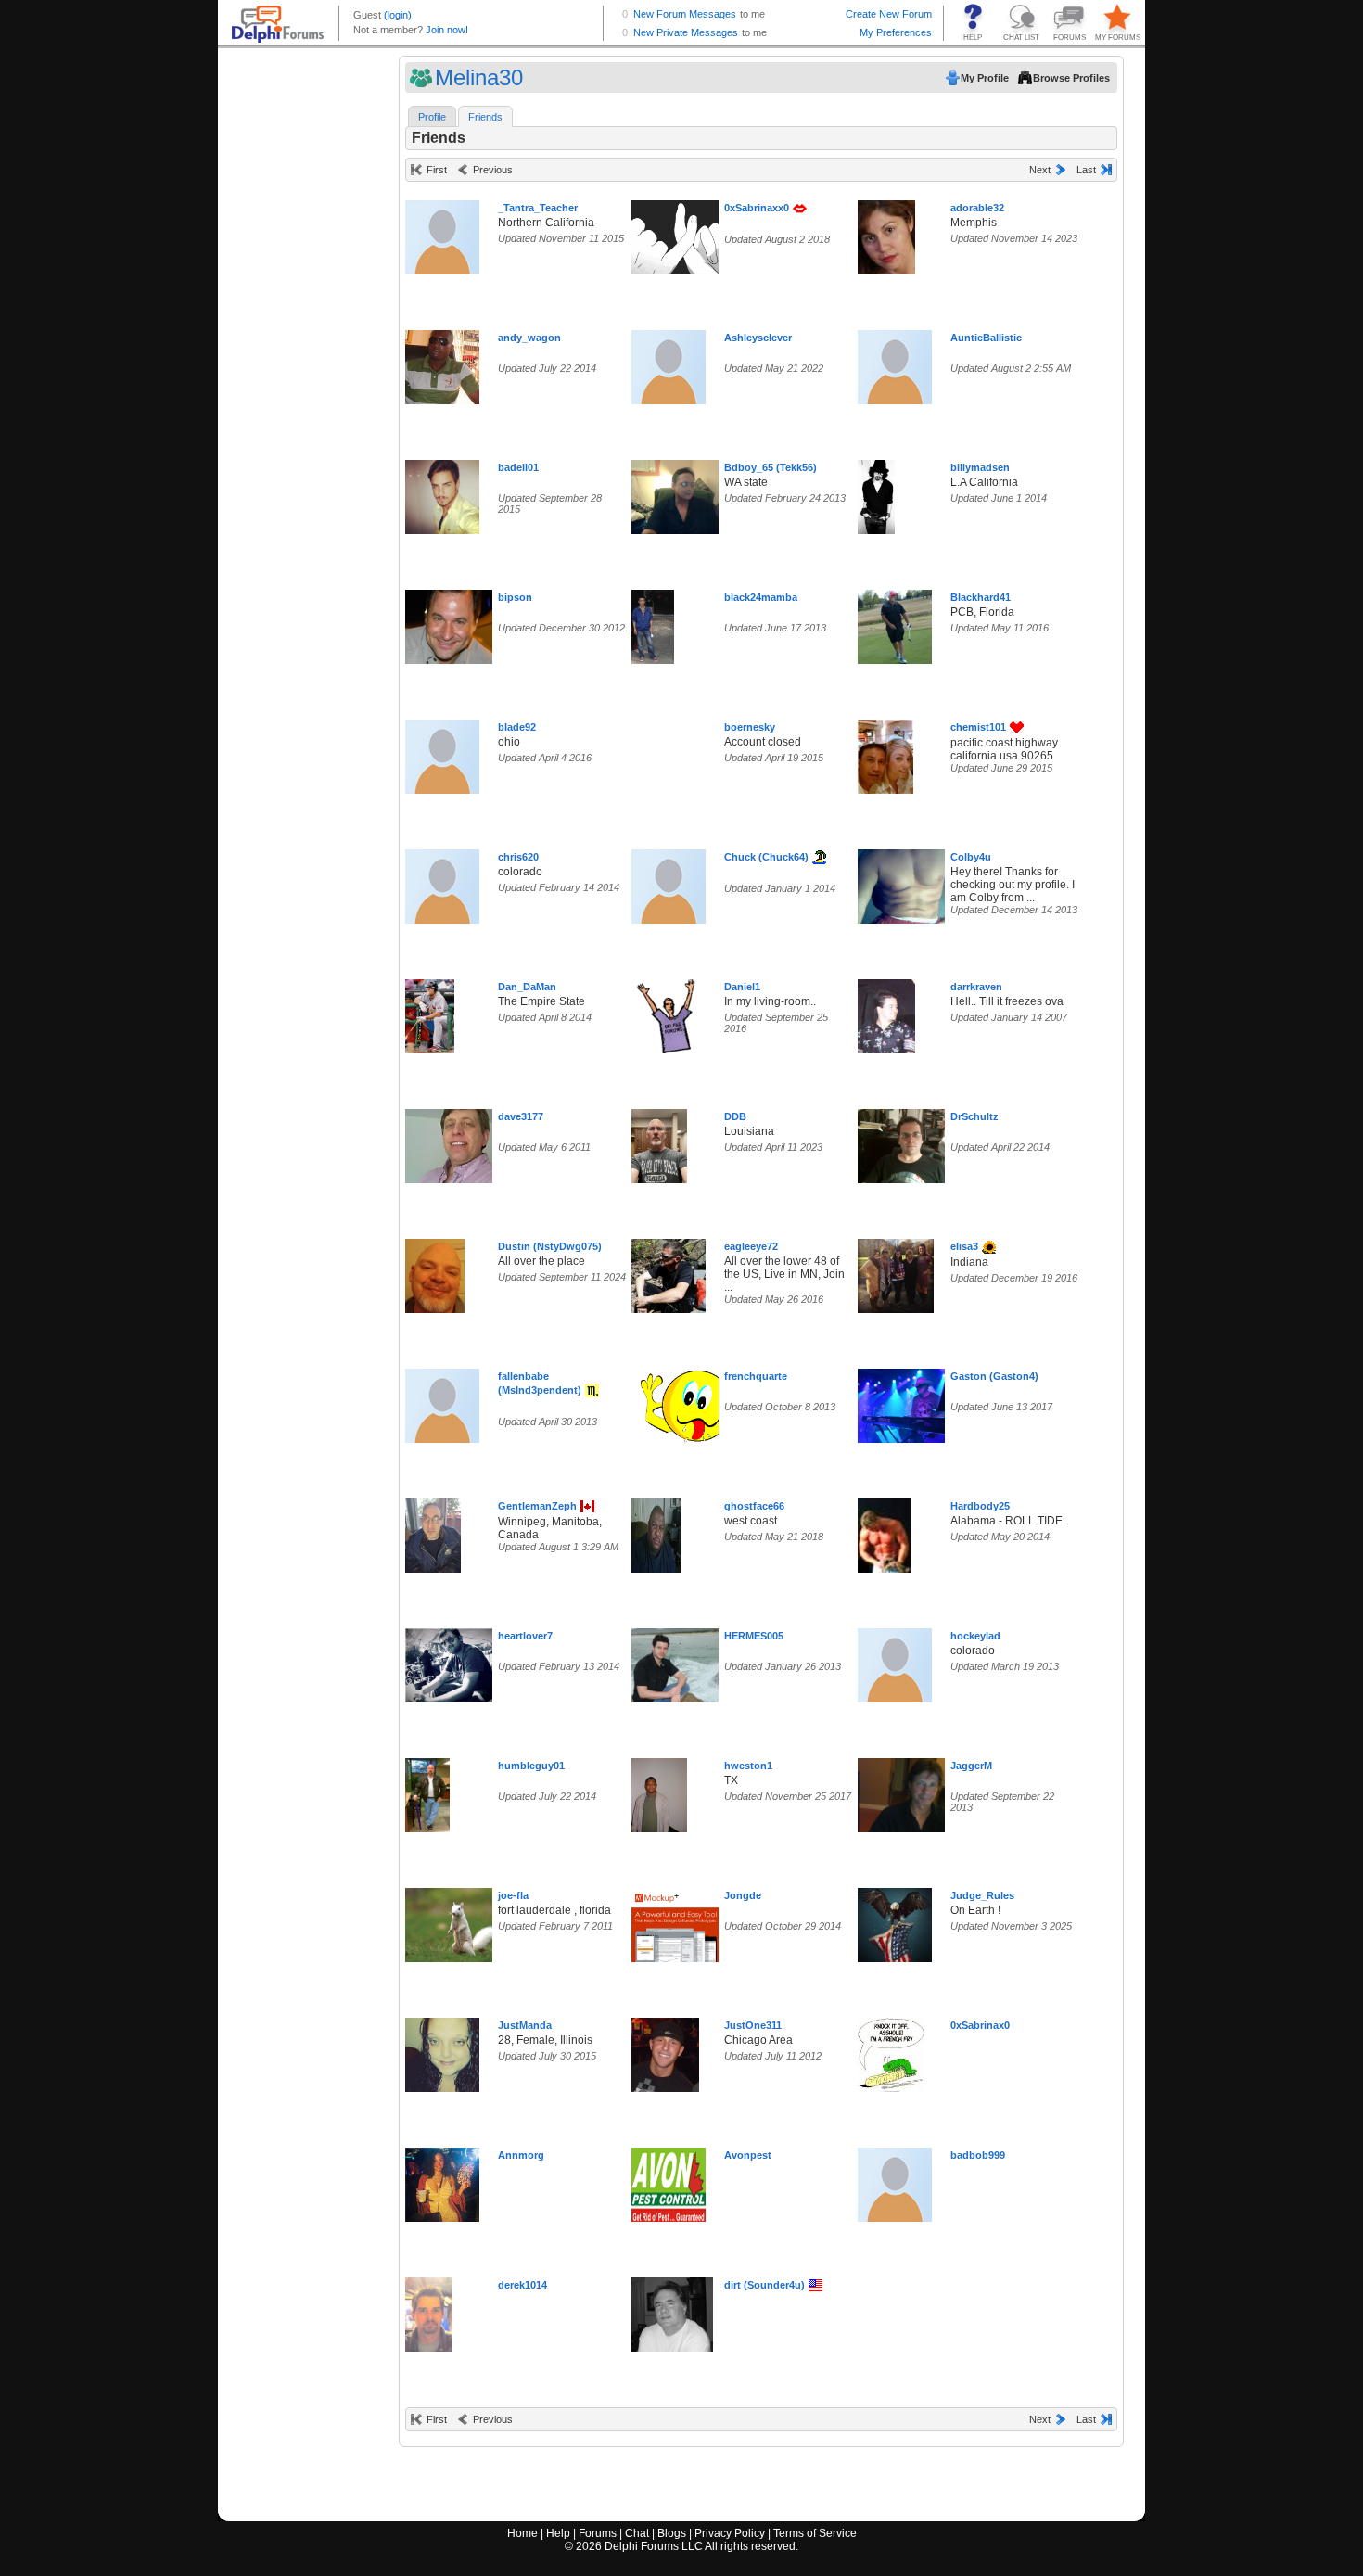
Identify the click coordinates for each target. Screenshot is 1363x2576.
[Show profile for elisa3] (896, 1272)
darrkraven (976, 987)
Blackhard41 (981, 597)
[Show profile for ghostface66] (656, 1531)
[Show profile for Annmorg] (442, 2181)
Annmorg (521, 2155)
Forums (598, 2533)
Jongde (743, 1895)
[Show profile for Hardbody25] (884, 1531)
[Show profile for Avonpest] (669, 2181)
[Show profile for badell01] (442, 493)
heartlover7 (525, 1636)
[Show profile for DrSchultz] (907, 1142)
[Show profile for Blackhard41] (895, 623)
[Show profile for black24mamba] (653, 623)
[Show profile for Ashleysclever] (669, 363)
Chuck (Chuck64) (766, 857)
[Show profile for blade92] (442, 752)
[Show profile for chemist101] (885, 752)
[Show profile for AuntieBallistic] (895, 363)
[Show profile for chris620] (442, 882)
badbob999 (978, 2155)
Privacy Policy (730, 2533)
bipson (515, 597)
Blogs (672, 2533)
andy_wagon (529, 338)
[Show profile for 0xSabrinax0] (891, 2051)
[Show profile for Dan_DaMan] (430, 1012)
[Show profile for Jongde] (676, 1921)
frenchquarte (756, 1376)
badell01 (518, 467)
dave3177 (521, 1116)
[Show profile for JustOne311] (665, 2051)
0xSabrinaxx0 (757, 208)
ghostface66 (754, 1506)
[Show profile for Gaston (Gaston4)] (901, 1402)
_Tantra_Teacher (538, 208)
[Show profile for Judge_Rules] (895, 1921)
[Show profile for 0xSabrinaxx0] (681, 233)
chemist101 (978, 727)
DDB (735, 1116)
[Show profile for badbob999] (895, 2181)
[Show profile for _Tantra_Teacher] (442, 233)
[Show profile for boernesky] (669, 752)
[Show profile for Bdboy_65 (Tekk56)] (681, 493)
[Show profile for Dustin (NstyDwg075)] (435, 1272)
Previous (493, 170)
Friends (485, 117)
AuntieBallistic (986, 338)
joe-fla (513, 1895)
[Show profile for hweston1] (659, 1791)
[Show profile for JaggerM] (924, 1791)
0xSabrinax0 (980, 2025)
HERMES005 (754, 1636)
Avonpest (748, 2155)
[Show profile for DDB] (659, 1142)
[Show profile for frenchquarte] (698, 1402)
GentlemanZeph (537, 1506)
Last (1086, 170)
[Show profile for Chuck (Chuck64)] (669, 882)
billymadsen (980, 467)
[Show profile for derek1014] (429, 2310)
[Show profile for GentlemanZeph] (433, 1531)
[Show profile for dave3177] (455, 1142)
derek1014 (522, 2285)
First (437, 170)
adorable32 (977, 208)
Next (1040, 170)
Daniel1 (742, 987)
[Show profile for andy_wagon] (442, 363)
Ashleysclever (758, 338)
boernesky (750, 727)
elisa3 (964, 1246)
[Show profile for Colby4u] (907, 882)
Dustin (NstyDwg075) (550, 1246)
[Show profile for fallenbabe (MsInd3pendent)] (442, 1402)
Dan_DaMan (527, 987)
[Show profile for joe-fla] (456, 1921)
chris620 (518, 857)
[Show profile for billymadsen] (876, 493)
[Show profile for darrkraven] (886, 1012)
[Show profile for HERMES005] (681, 1661)
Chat (637, 2533)
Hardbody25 (980, 1506)
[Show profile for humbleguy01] (427, 1791)
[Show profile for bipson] (455, 623)
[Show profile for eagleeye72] (669, 1272)
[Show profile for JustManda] (442, 2051)
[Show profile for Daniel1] (669, 1012)
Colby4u (971, 857)
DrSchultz (974, 1116)
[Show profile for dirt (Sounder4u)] (672, 2310)
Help (558, 2533)
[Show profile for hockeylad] (895, 1661)
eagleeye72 (751, 1246)
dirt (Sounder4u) (764, 2285)
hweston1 (748, 1766)
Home (522, 2533)
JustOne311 (753, 2025)
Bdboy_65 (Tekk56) (771, 467)
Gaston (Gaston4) (994, 1376)
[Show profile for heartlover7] (455, 1661)
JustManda (525, 2025)
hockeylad (975, 1636)
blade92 (517, 727)
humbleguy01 (531, 1766)
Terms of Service (815, 2533)
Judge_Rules (982, 1895)
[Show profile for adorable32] (886, 233)
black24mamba (761, 597)
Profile (432, 117)
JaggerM (971, 1766)
